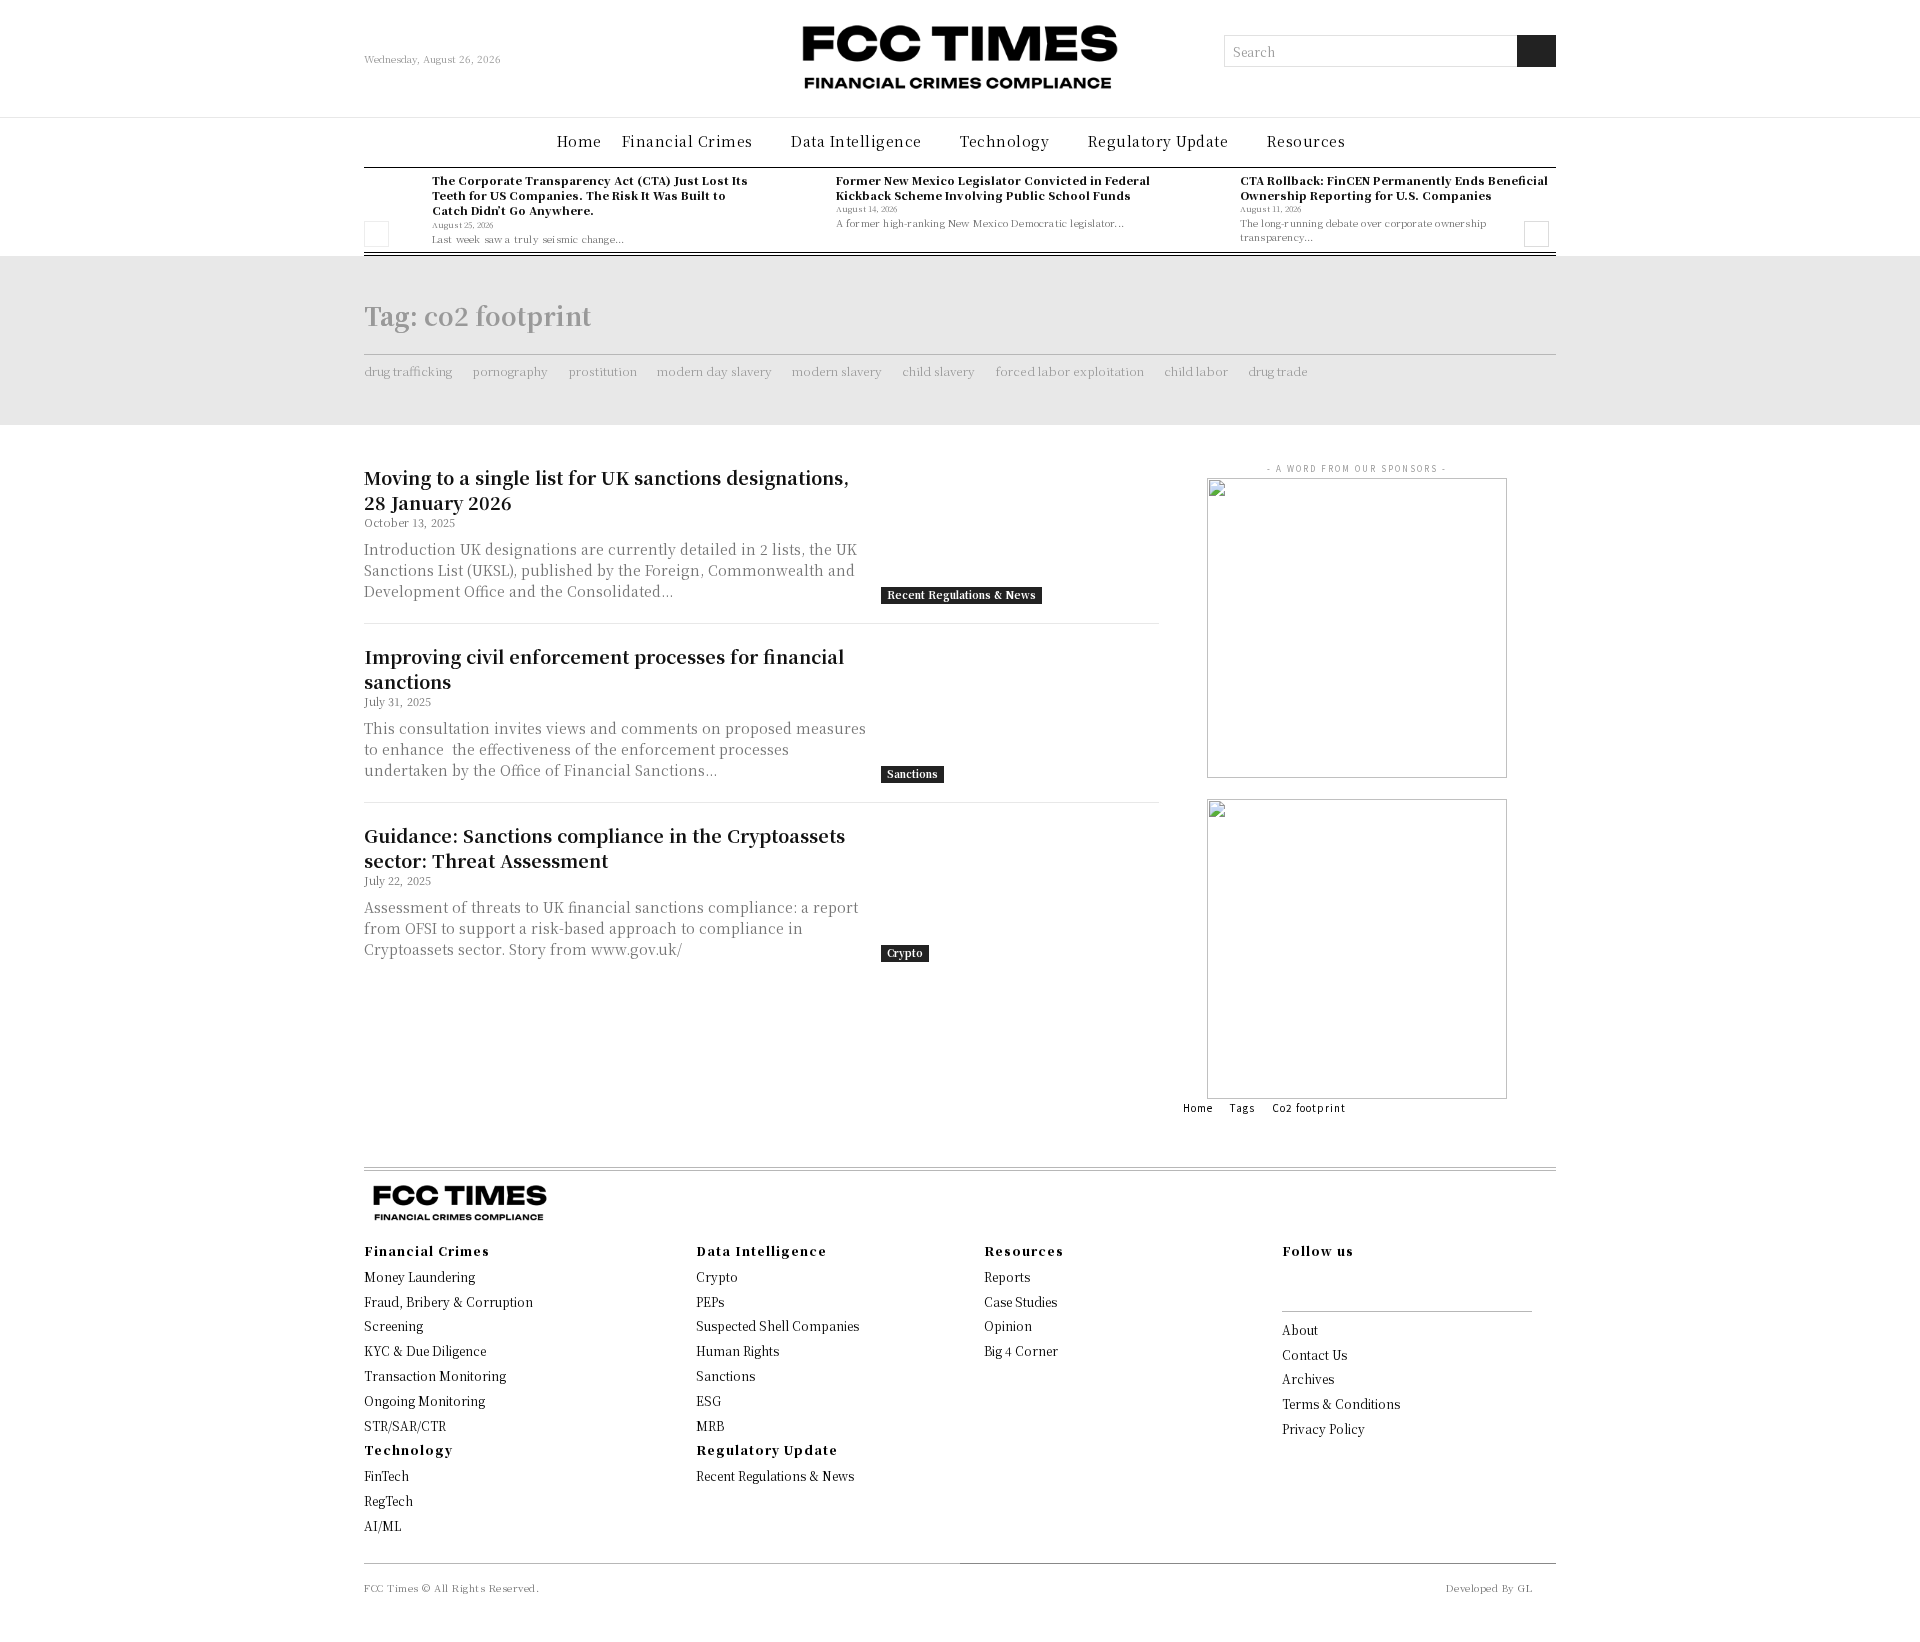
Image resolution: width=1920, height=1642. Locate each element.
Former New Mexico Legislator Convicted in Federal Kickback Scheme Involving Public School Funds (993, 187)
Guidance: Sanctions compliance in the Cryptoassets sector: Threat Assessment (604, 847)
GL (1525, 1587)
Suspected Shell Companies (777, 1325)
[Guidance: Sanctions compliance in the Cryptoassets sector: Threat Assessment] (1020, 892)
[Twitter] (1384, 1285)
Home (1198, 1107)
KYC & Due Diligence (425, 1350)
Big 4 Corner (1021, 1350)
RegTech (388, 1500)
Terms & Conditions (1341, 1403)
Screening (393, 1325)
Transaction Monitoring (435, 1375)
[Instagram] (1320, 1285)
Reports (1007, 1276)
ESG (708, 1400)
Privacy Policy (1323, 1428)
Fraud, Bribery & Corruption (448, 1301)
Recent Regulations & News (961, 594)
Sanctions (912, 773)
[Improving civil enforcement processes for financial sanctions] (1020, 713)
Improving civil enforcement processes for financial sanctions (604, 668)
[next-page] (1536, 234)
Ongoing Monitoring (424, 1400)
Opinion (1008, 1325)
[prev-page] (376, 234)
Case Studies (1020, 1301)
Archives (1308, 1378)
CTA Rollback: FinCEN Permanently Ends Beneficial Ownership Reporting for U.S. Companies (1394, 187)
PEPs (710, 1301)
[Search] (1536, 51)
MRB (710, 1425)
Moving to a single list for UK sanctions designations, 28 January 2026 (606, 489)
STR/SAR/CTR (405, 1425)
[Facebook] (1288, 1285)
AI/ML (382, 1525)
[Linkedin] (1352, 1285)
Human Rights (737, 1350)
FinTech (386, 1475)
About (1300, 1329)
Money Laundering (419, 1276)
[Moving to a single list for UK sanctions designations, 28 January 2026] (1020, 534)
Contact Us (1314, 1354)
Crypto (905, 952)
